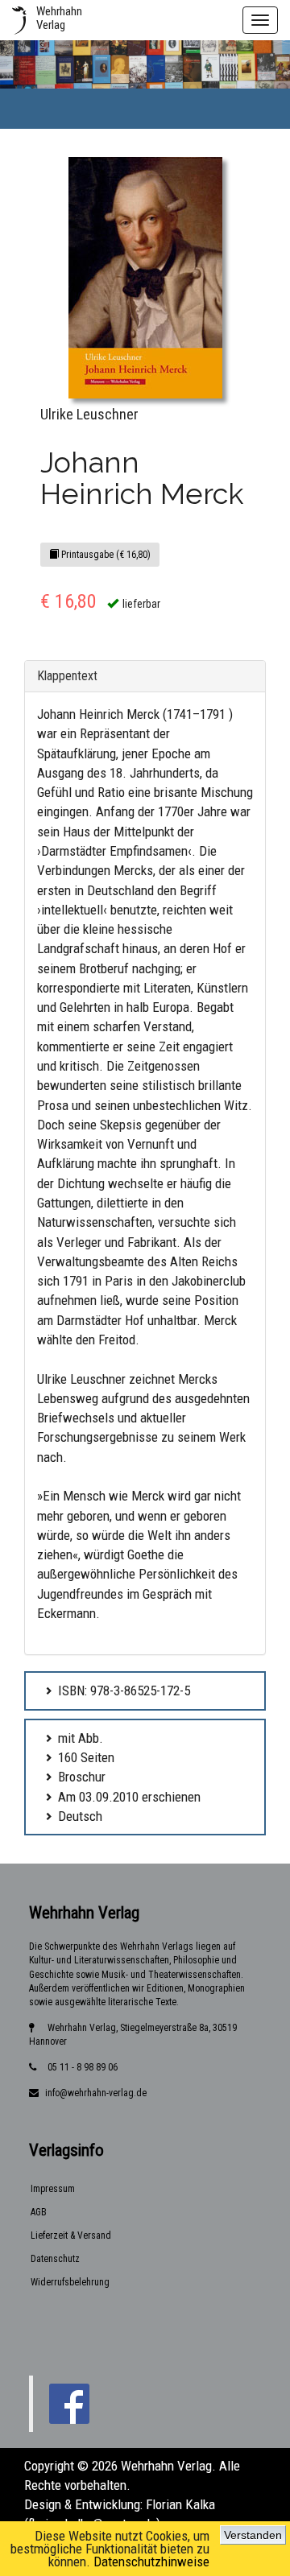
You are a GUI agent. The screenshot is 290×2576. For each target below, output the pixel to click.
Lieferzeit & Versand (71, 2235)
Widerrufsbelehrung (70, 2282)
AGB (39, 2212)
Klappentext (67, 676)
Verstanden (253, 2535)
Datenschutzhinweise (151, 2562)
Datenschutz (55, 2259)
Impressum (53, 2189)
